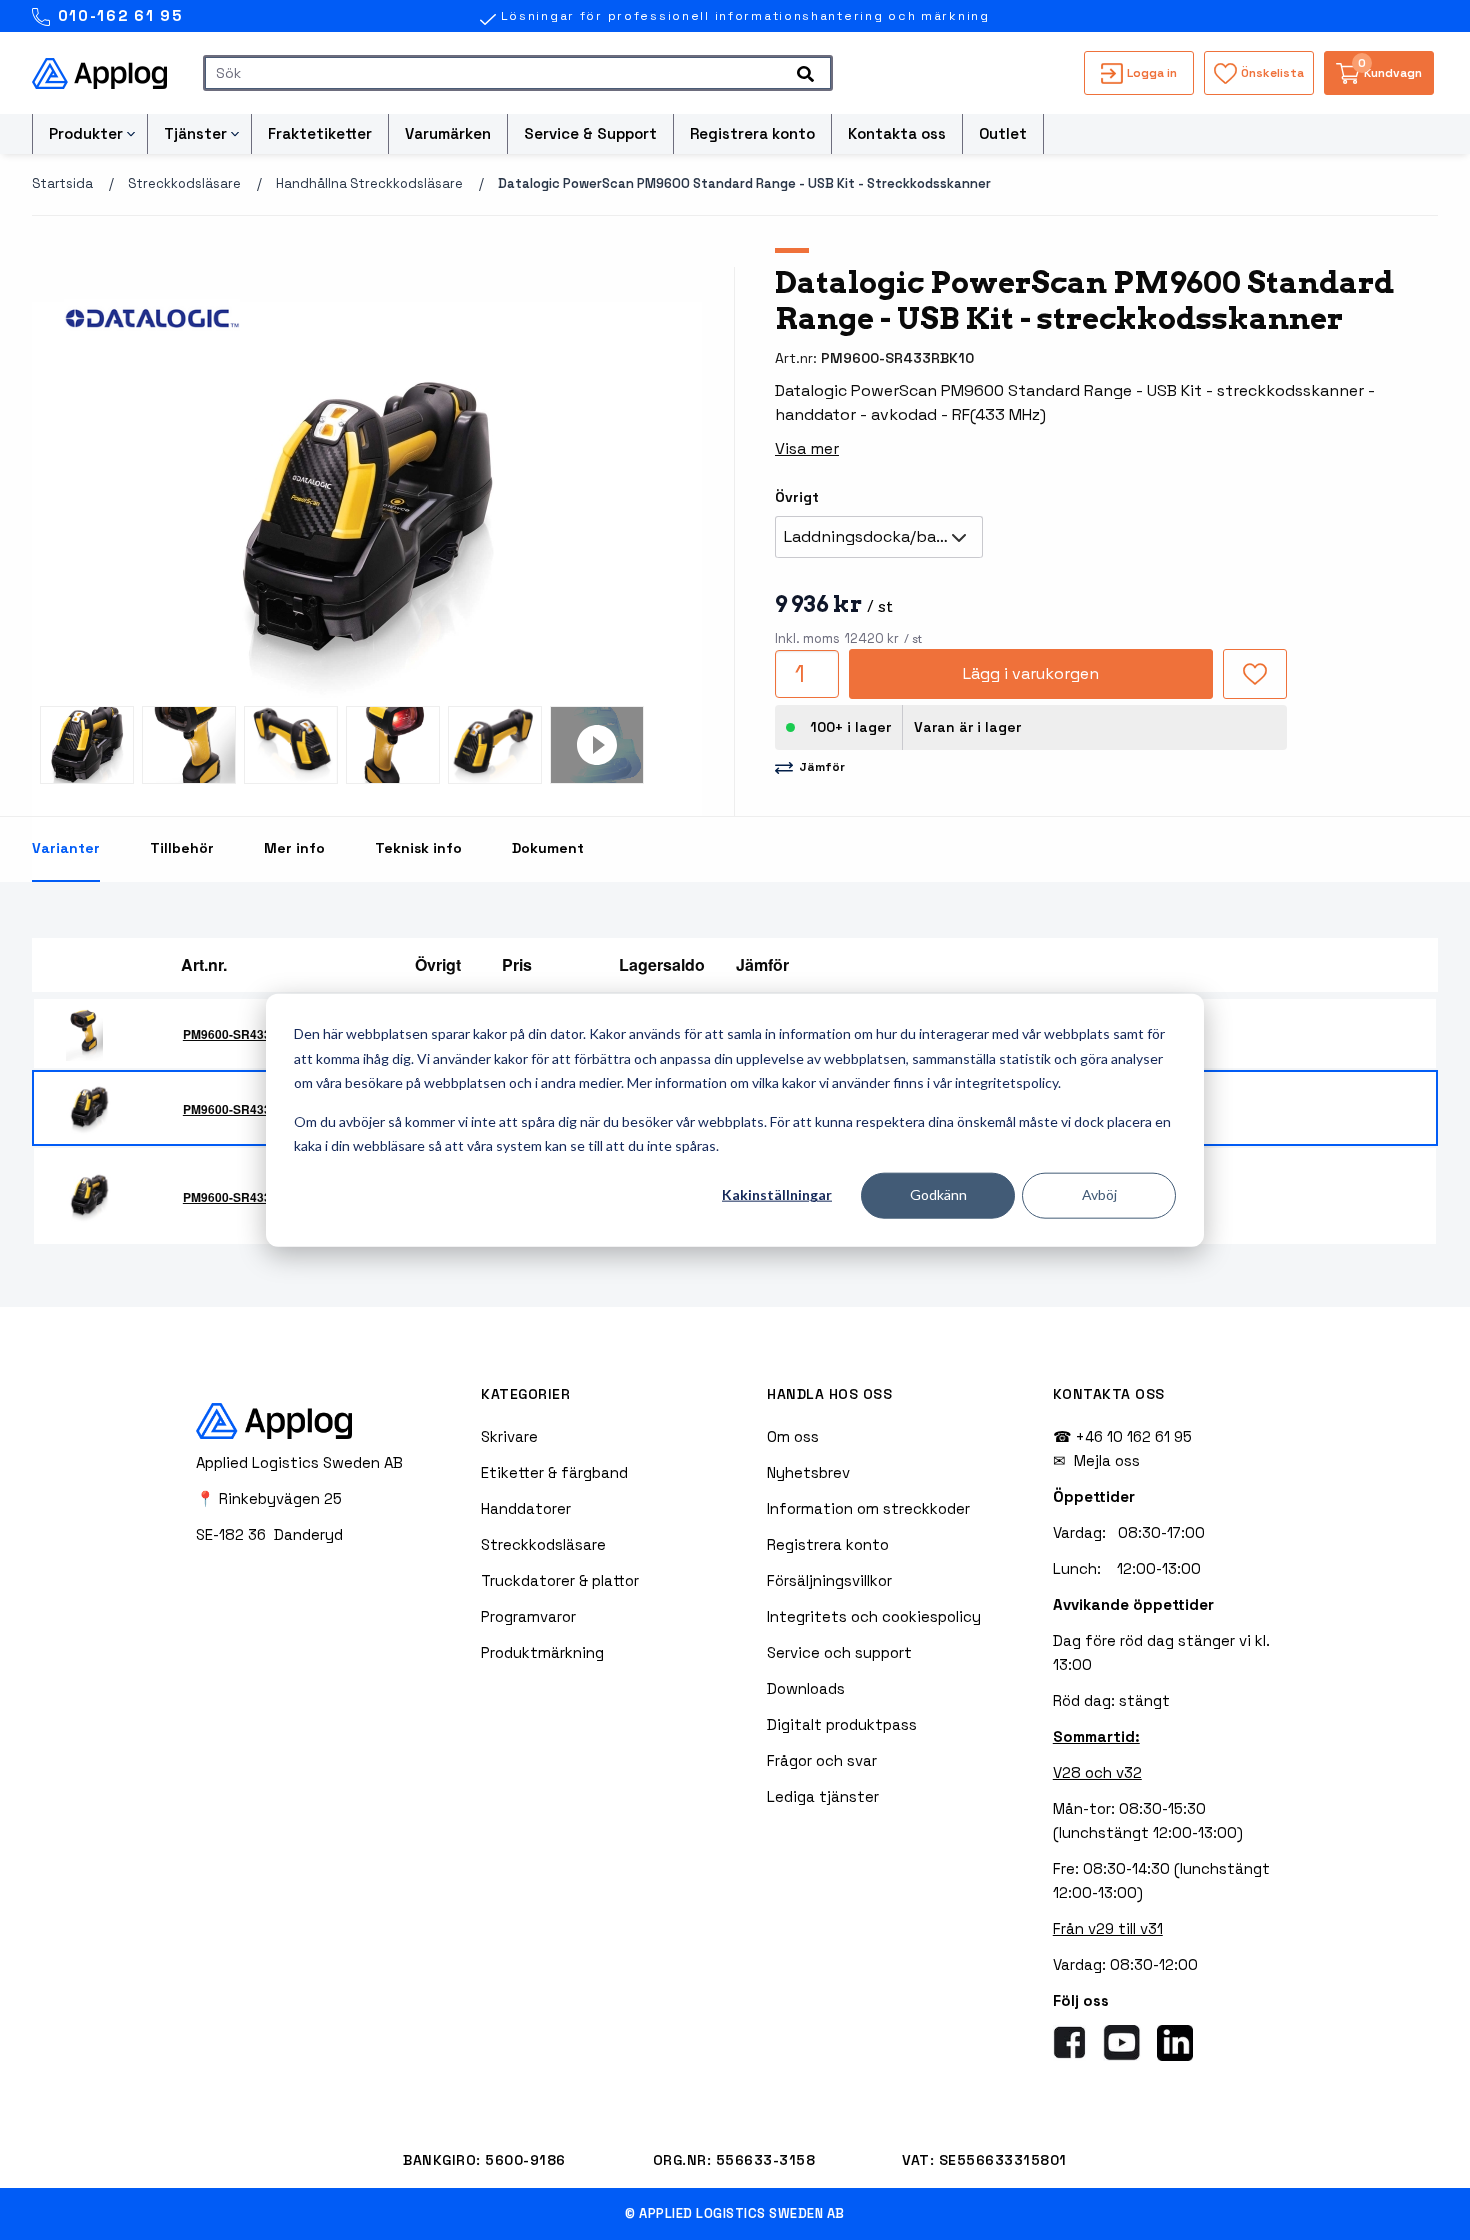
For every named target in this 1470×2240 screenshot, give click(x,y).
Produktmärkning (542, 1652)
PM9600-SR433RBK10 (247, 1109)
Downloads (806, 1688)
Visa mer (807, 448)
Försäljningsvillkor (829, 1580)
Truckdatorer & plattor (560, 1580)
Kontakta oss (897, 133)
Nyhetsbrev (808, 1472)
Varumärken (448, 133)
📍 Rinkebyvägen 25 (269, 1498)
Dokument (548, 848)
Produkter (86, 133)
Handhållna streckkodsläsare (369, 183)
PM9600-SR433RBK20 (247, 1197)
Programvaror (528, 1616)
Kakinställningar (777, 1194)
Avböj (1099, 1194)
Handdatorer (526, 1508)
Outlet (1003, 133)
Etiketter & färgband (554, 1472)
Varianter (66, 848)
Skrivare (509, 1436)
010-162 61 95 (117, 15)
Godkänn (938, 1194)
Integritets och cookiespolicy (874, 1616)
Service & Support (590, 133)
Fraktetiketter (320, 133)
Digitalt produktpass (842, 1724)
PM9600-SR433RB (236, 1034)
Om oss (793, 1436)
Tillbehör (182, 848)
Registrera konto (752, 133)
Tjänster (195, 133)
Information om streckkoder (868, 1508)
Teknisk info (418, 848)
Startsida (62, 183)
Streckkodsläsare (184, 183)
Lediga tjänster (823, 1796)
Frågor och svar (822, 1760)
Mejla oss (1107, 1460)
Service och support (839, 1652)
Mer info (294, 848)
